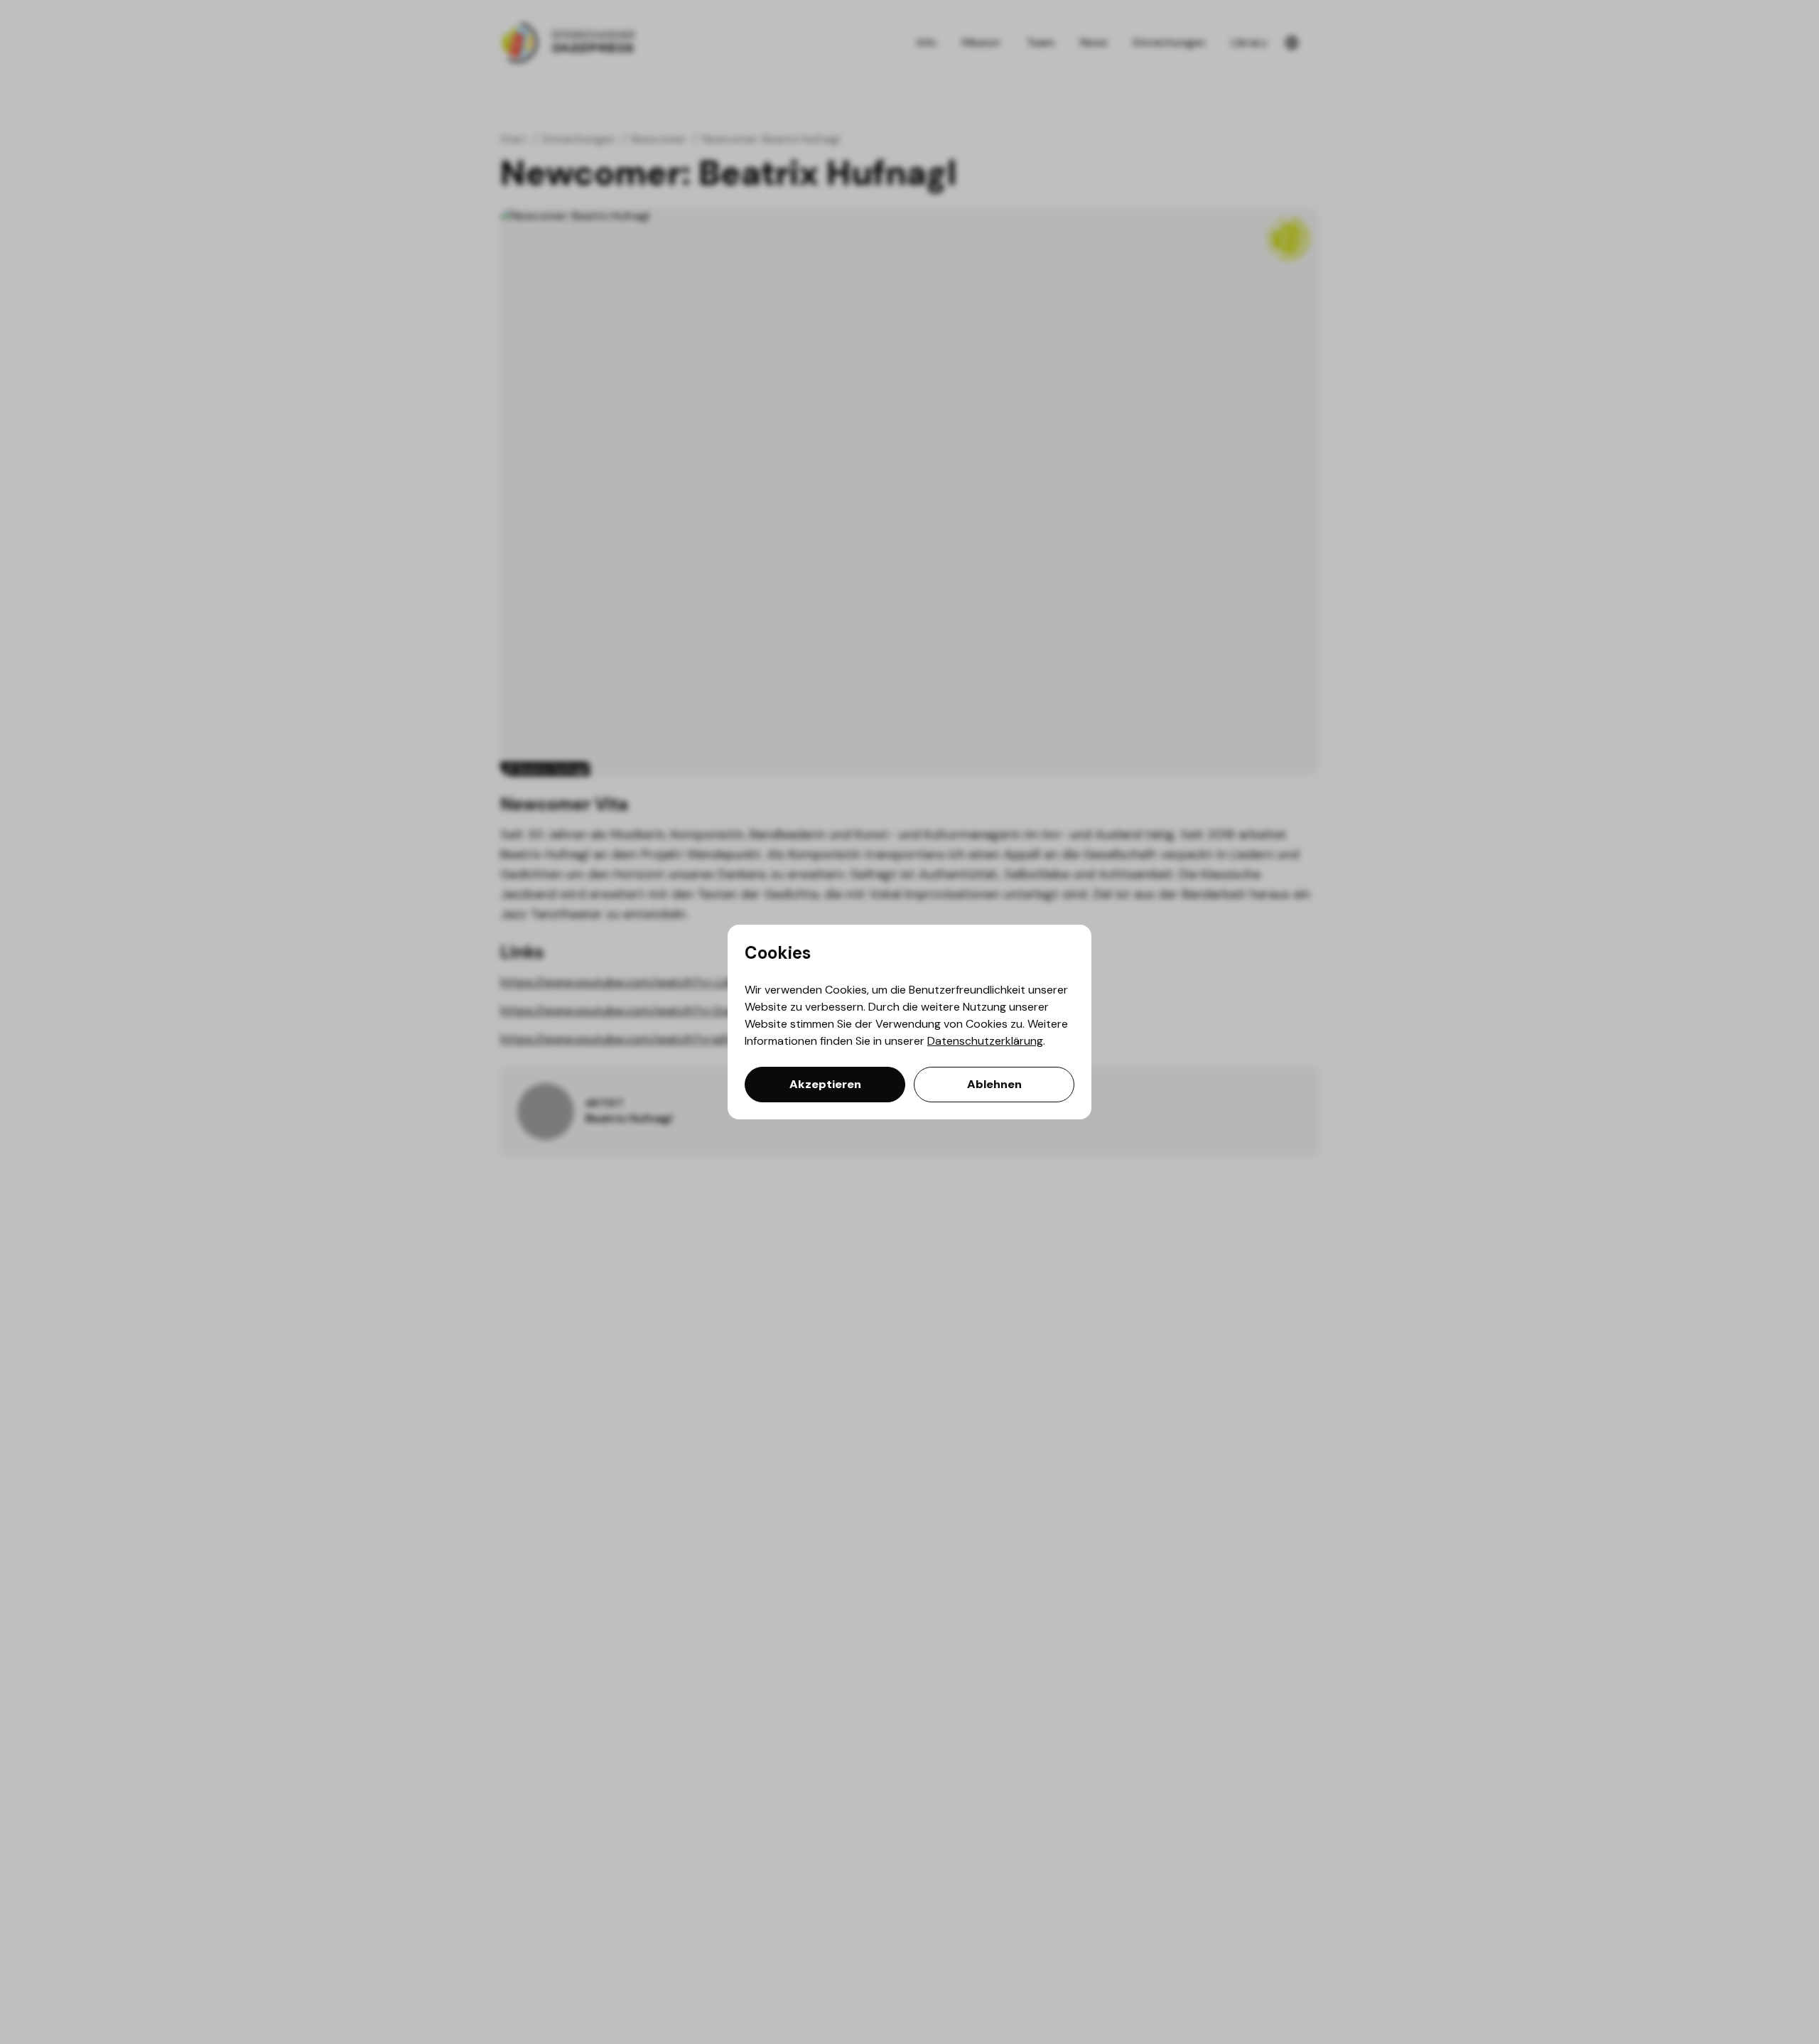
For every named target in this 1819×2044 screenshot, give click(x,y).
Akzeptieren (825, 1084)
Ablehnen (994, 1084)
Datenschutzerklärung (985, 1041)
